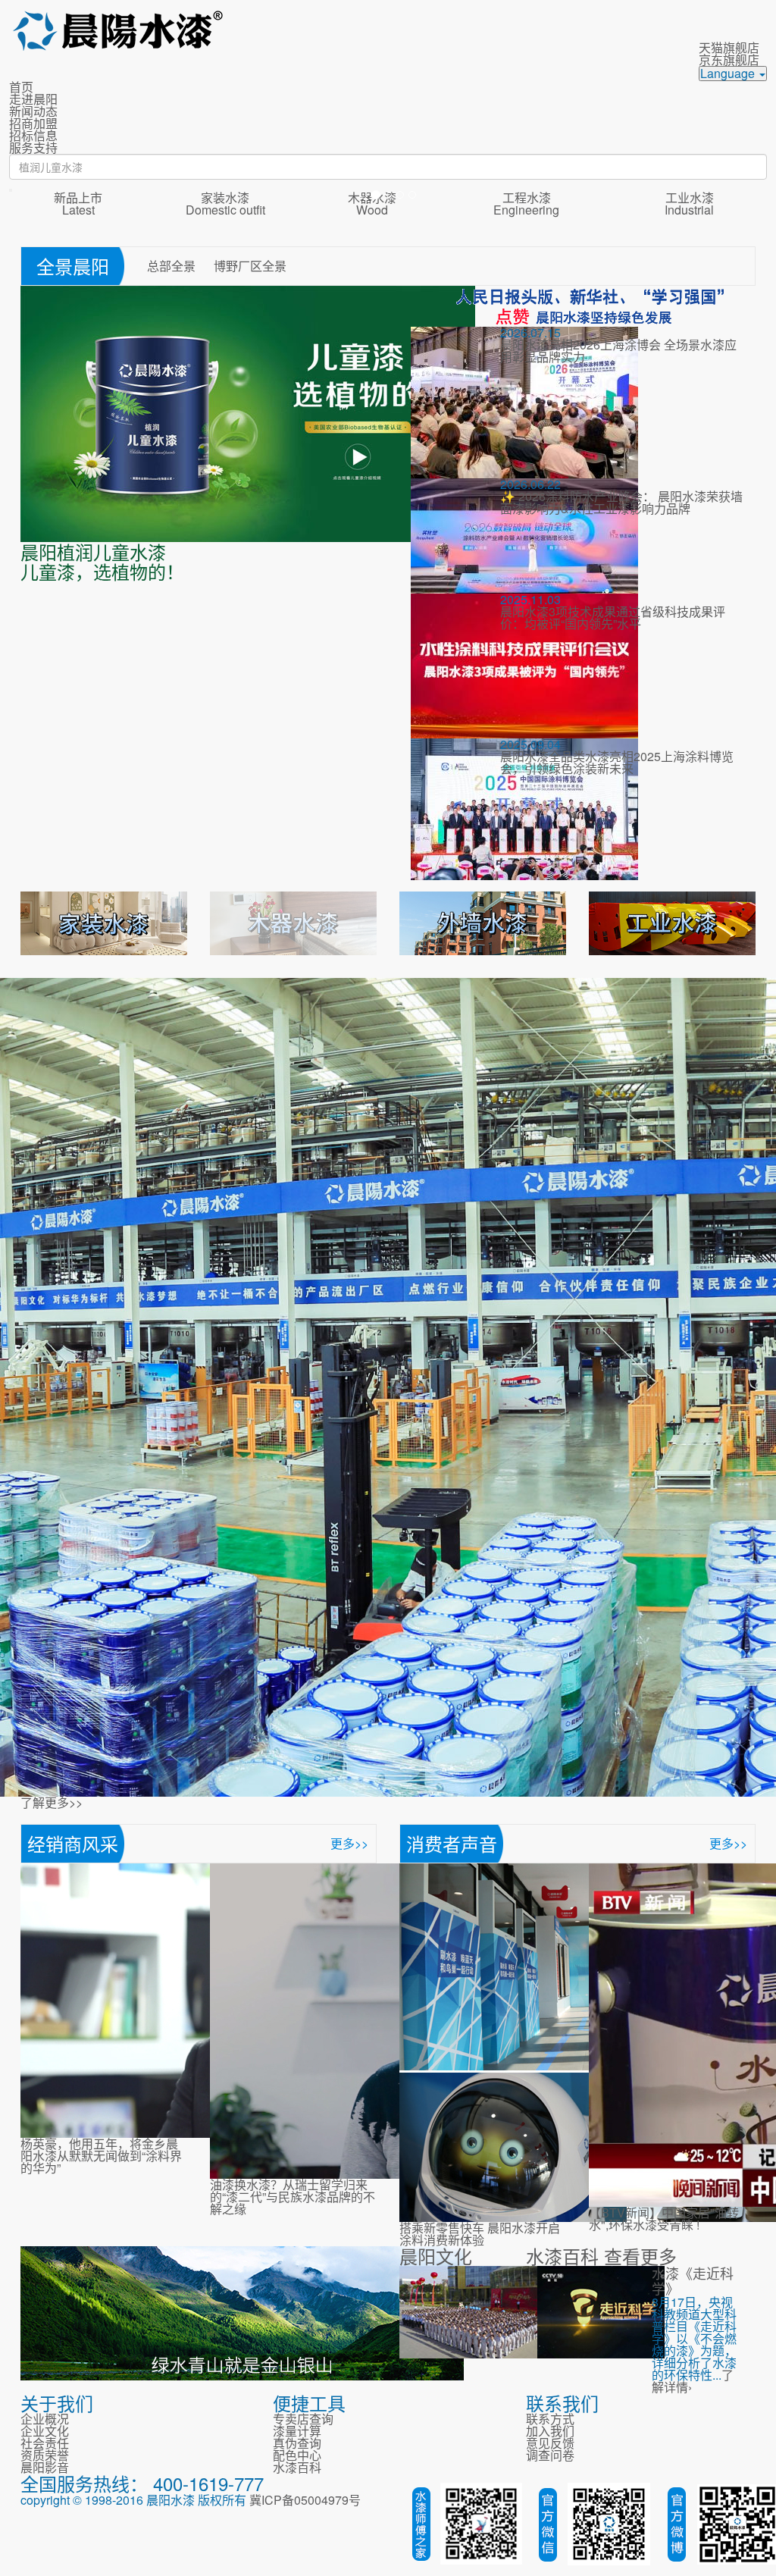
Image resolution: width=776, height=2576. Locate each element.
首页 (21, 87)
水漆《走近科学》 (693, 2280)
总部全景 (173, 266)
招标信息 (33, 135)
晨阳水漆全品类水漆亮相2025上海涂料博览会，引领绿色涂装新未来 (617, 762)
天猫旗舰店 (729, 47)
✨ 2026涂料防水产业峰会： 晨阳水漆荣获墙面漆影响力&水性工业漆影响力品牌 (621, 502)
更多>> (349, 1843)
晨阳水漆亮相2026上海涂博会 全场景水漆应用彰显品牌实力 (618, 351)
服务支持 (33, 147)
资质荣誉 (45, 2455)
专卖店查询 (303, 2419)
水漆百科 (562, 2256)
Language (729, 74)
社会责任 (45, 2443)
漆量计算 (297, 2431)
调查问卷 (550, 2455)
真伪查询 (297, 2443)
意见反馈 (550, 2443)
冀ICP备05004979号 (305, 2500)
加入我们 (550, 2431)
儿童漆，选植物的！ (102, 571)
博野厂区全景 (250, 266)
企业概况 (45, 2419)
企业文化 (45, 2431)
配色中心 (297, 2455)
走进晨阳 (33, 99)
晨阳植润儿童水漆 (93, 552)
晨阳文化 (436, 2256)
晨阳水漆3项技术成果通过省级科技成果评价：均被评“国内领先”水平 (613, 617)
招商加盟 (33, 123)
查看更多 (640, 2256)
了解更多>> (52, 1802)
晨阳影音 (45, 2467)
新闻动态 (33, 111)
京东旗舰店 (729, 60)
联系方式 (550, 2419)
